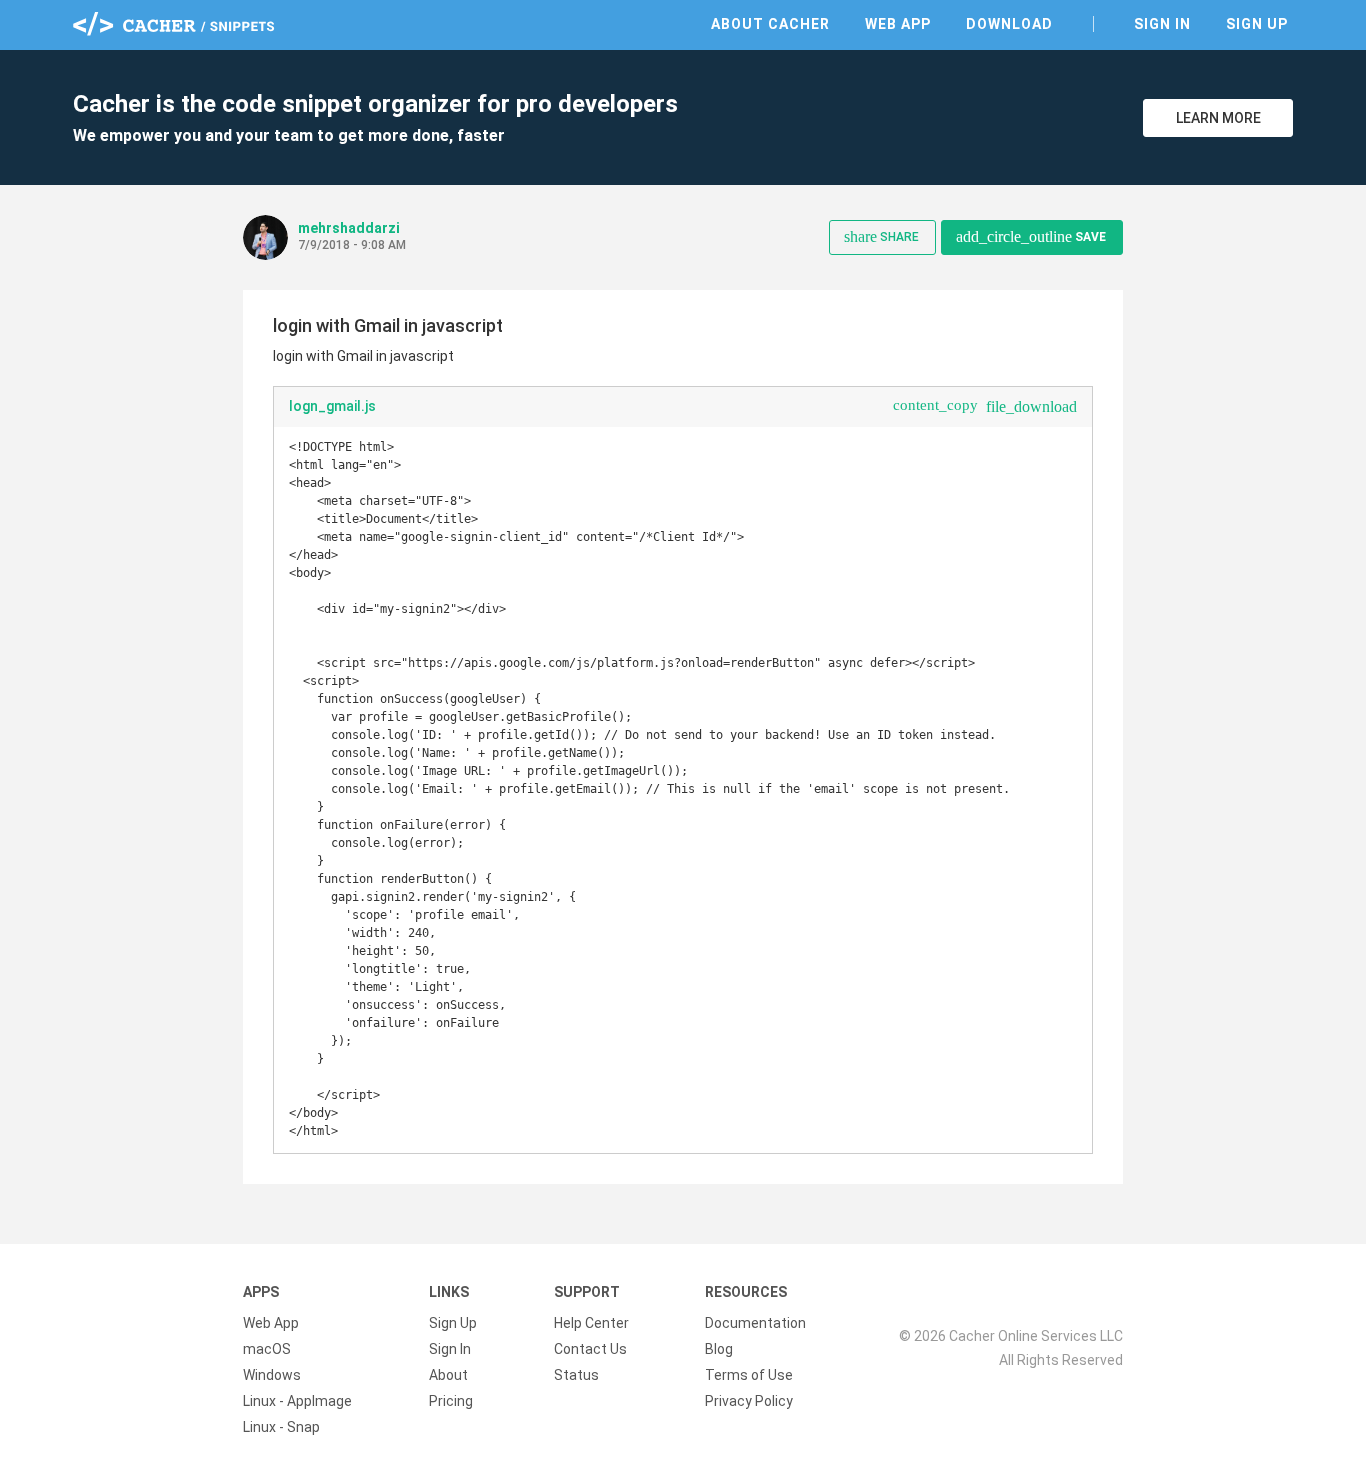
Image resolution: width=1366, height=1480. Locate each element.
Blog (719, 1349)
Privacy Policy (749, 1401)
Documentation (755, 1323)
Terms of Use (749, 1375)
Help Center (591, 1323)
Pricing (451, 1401)
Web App (898, 24)
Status (576, 1375)
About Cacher (770, 24)
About (448, 1375)
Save (1031, 236)
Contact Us (590, 1349)
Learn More (1218, 118)
